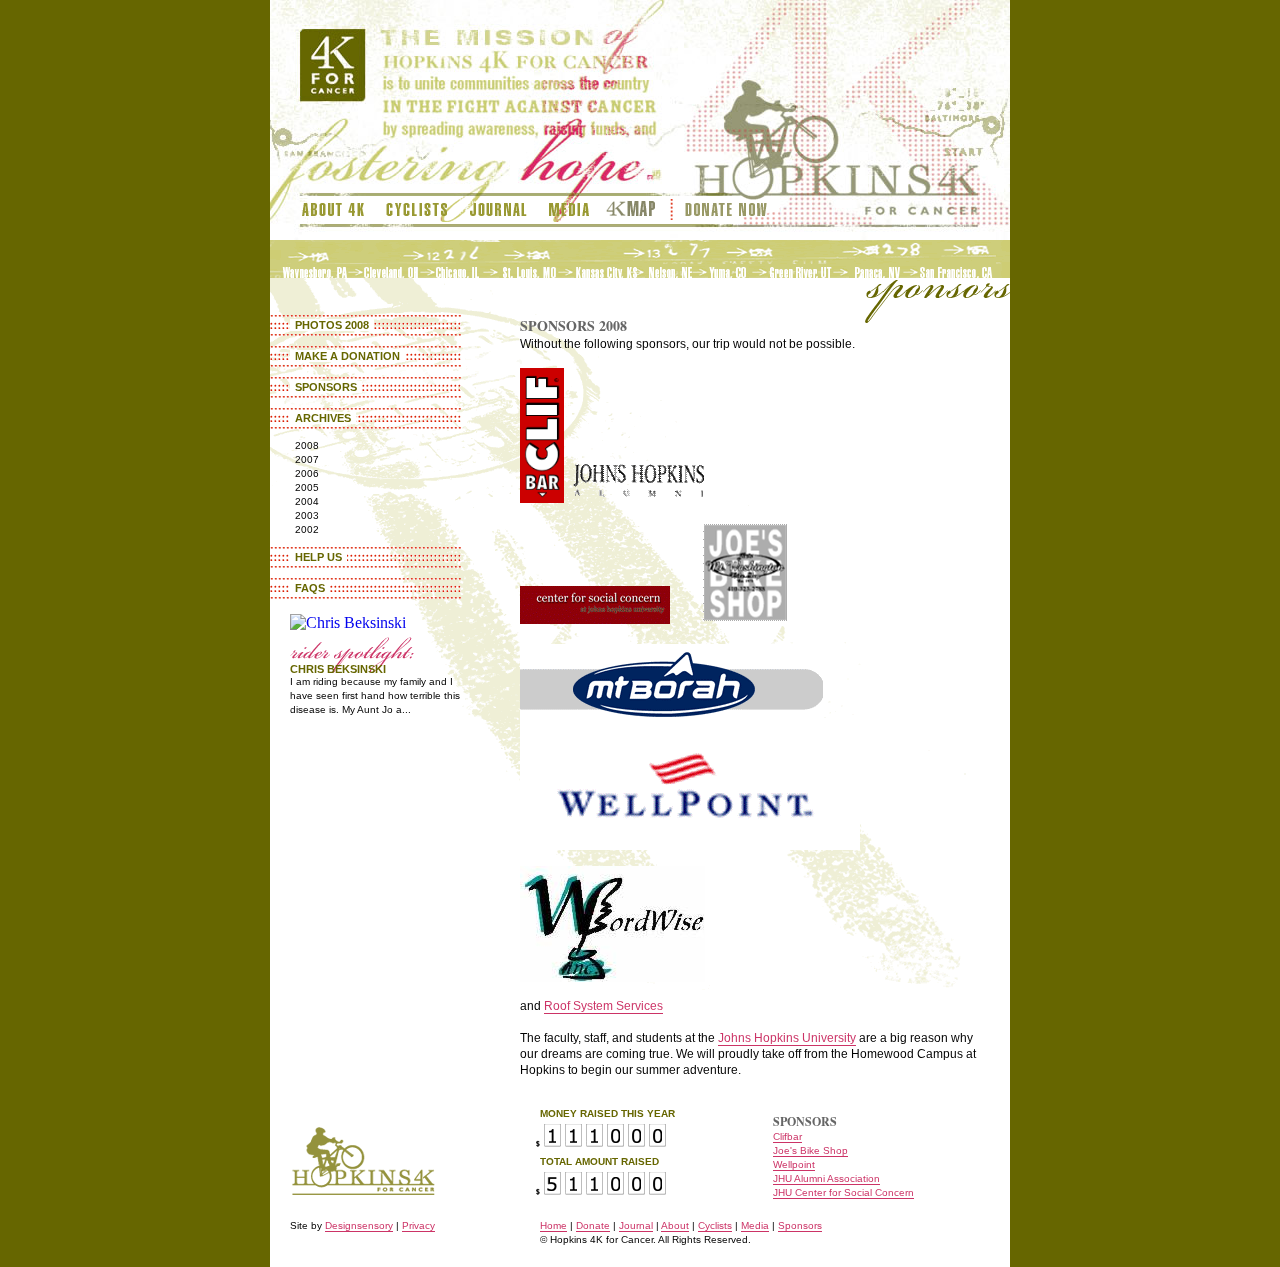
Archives (323, 418)
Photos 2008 (332, 325)
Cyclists (417, 210)
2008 (307, 445)
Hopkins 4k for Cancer (362, 1149)
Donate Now (725, 210)
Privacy (418, 1225)
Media (569, 210)
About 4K (338, 210)
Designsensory (359, 1225)
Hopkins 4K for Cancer (847, 120)
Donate (593, 1225)
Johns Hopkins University (787, 1038)
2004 (307, 501)
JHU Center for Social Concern (843, 1192)
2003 (307, 515)
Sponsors (326, 387)
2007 (307, 459)
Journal (498, 210)
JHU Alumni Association (826, 1178)
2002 (307, 529)
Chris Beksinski (338, 669)
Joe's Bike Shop (810, 1150)
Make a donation (347, 356)
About (675, 1225)
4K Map (636, 210)
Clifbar (787, 1136)
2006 (307, 473)
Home (553, 1225)
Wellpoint (794, 1164)
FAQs (310, 588)
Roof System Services (603, 1006)
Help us (318, 557)
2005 (307, 487)
